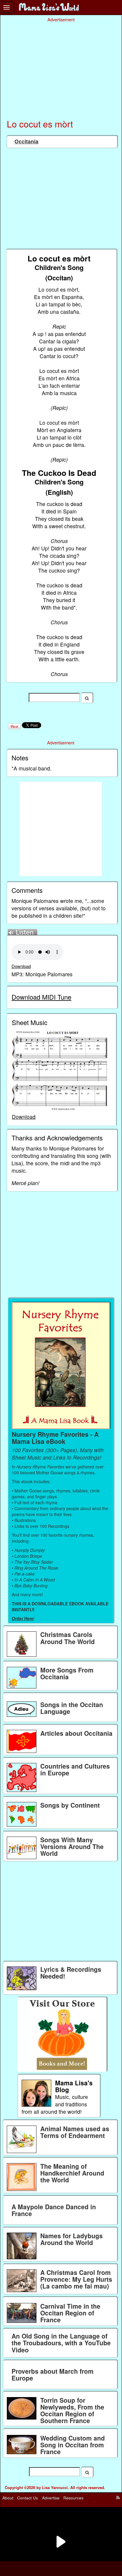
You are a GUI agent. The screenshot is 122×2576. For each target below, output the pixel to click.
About (8, 2498)
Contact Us (28, 2498)
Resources (73, 2498)
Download (21, 966)
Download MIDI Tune (41, 997)
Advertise (51, 2498)
